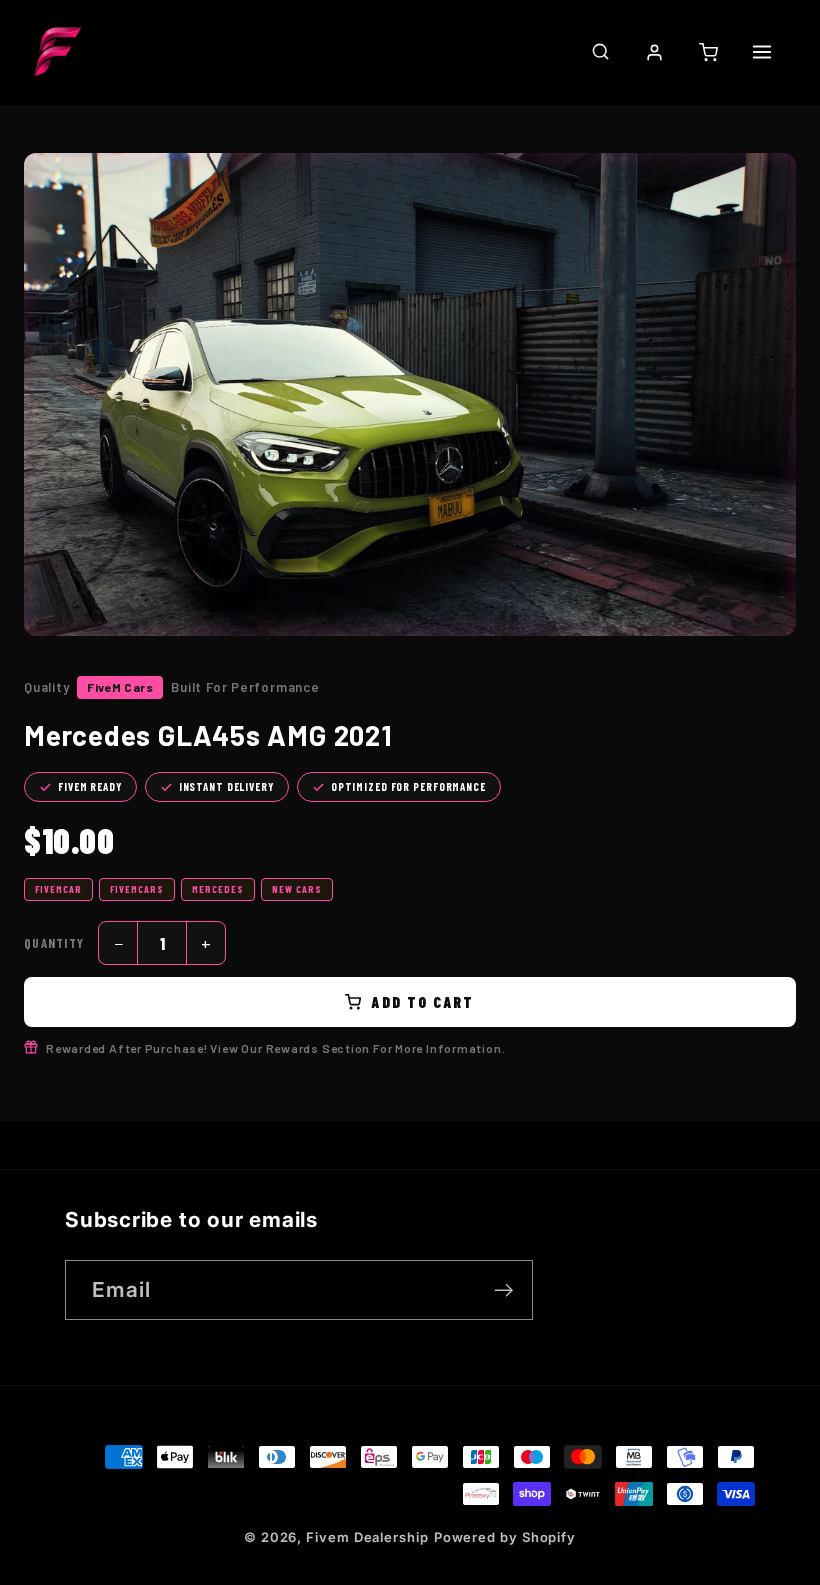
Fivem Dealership (367, 1537)
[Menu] (762, 52)
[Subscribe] (503, 1290)
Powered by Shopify (505, 1537)
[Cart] (708, 52)
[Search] (600, 51)
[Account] (654, 52)
